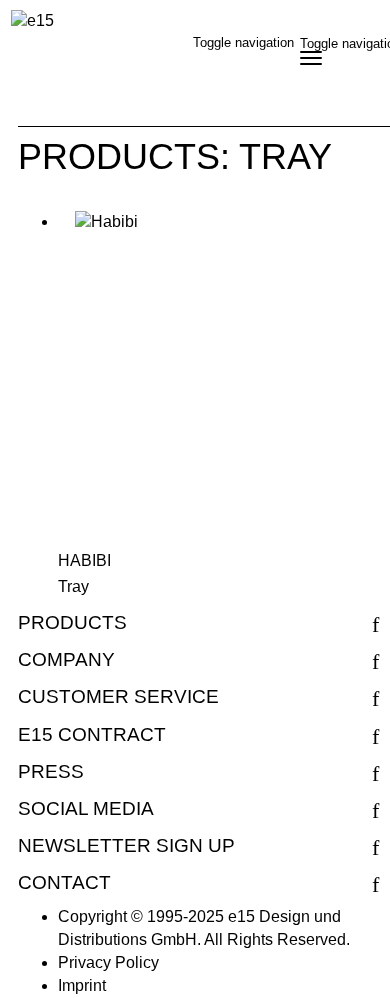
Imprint (82, 985)
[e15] (32, 21)
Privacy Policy (108, 962)
